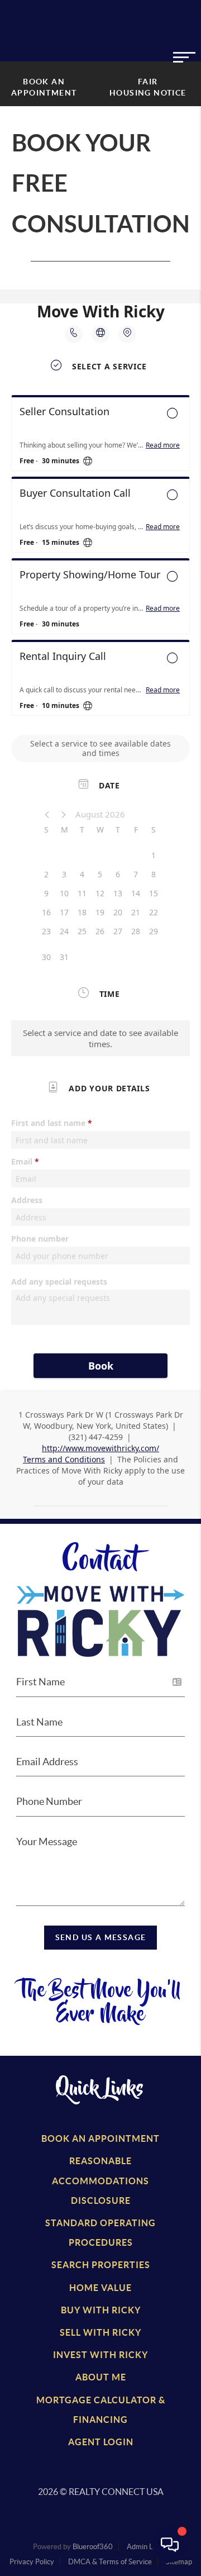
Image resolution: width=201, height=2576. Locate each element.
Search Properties (101, 2265)
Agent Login (101, 2442)
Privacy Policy (32, 2562)
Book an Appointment (100, 2138)
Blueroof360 (93, 2547)
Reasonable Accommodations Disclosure (100, 2180)
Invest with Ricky (100, 2355)
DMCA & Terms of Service (110, 2562)
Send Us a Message (101, 1937)
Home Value (100, 2288)
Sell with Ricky (100, 2332)
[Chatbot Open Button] (170, 2545)
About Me (101, 2377)
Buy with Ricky (101, 2310)
